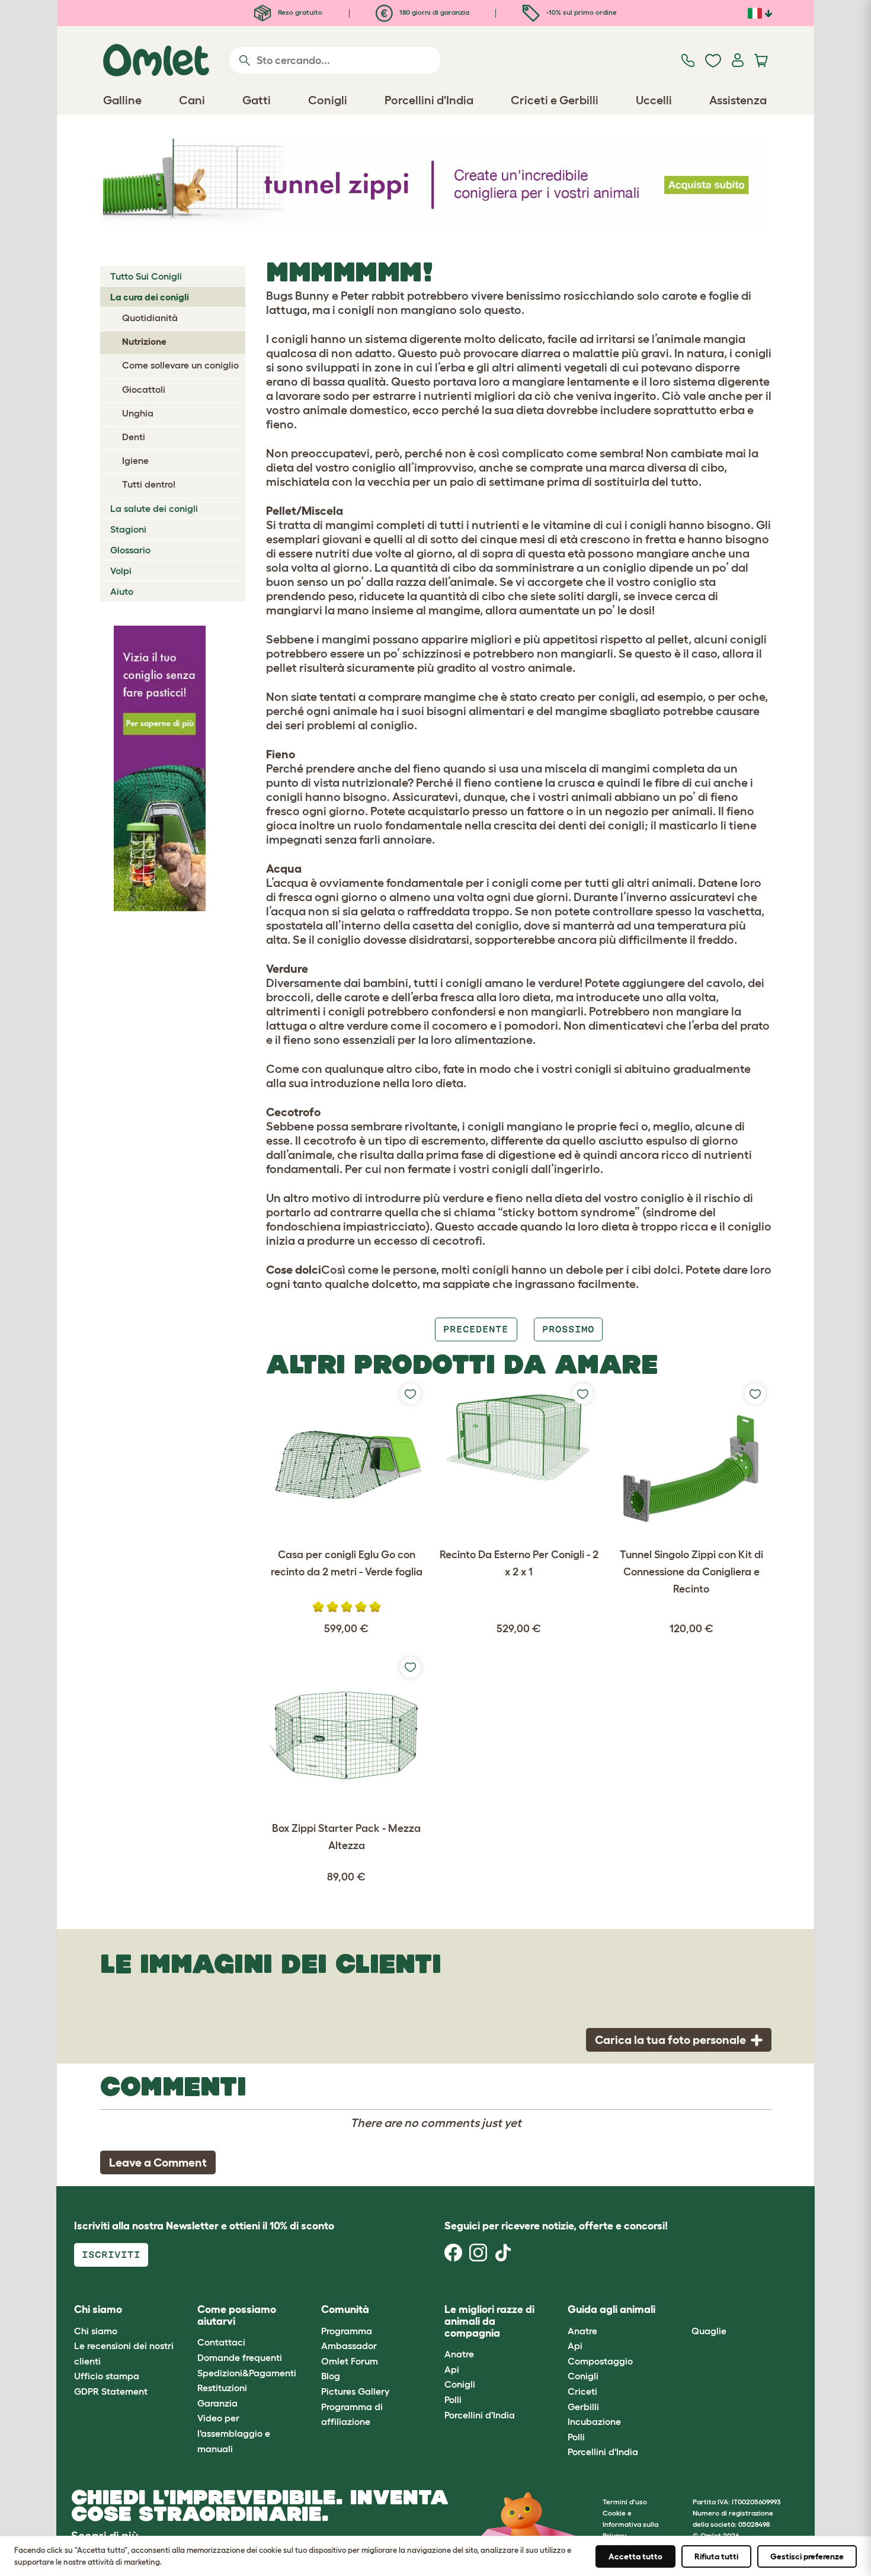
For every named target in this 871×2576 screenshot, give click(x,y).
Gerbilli (583, 2407)
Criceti (582, 2391)
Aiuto (122, 591)
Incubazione (594, 2421)
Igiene (135, 460)
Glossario (130, 550)
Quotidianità (150, 318)
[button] (682, 2310)
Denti (134, 437)
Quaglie (709, 2331)
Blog (331, 2376)
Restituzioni (222, 2388)
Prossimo (568, 1329)
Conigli (460, 2384)
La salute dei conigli (154, 508)
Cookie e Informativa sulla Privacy (630, 2524)
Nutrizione (144, 341)
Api (452, 2369)
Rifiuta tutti (716, 2556)
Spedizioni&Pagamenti (247, 2373)
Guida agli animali (611, 2309)
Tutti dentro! (149, 484)
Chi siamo (96, 2331)
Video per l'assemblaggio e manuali (234, 2433)
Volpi (121, 571)
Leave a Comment (158, 2162)
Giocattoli (144, 389)
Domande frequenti (240, 2357)
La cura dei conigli (150, 297)
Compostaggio (600, 2361)
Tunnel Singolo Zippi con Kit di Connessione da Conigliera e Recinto (691, 1572)
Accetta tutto (635, 2556)
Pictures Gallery (355, 2391)
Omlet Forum (350, 2361)
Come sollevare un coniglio (180, 365)
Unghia (138, 413)
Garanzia (217, 2403)
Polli (453, 2399)
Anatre (459, 2354)
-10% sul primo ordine (581, 12)
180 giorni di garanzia (433, 12)
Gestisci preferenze (807, 2556)
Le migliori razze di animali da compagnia (489, 2321)
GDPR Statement (111, 2391)
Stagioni (128, 529)
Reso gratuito (299, 12)
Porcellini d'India (480, 2415)
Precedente (476, 1329)
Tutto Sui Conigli (146, 276)
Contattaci (221, 2342)
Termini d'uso (625, 2502)
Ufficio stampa (107, 2376)
